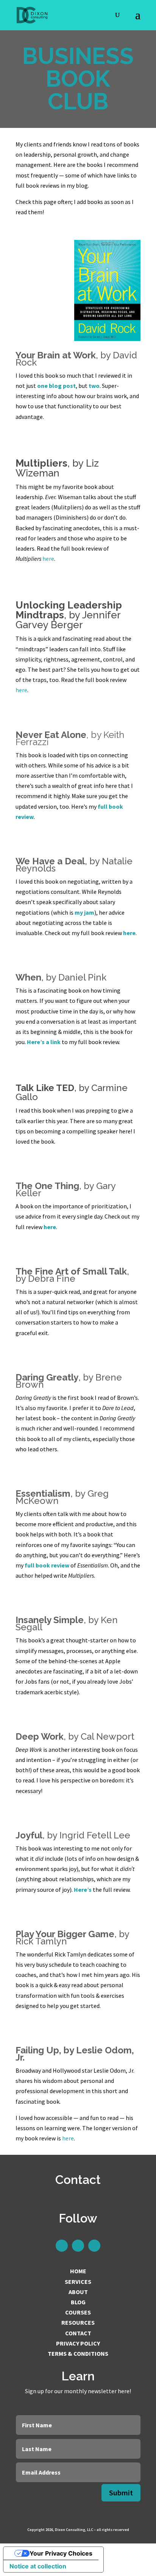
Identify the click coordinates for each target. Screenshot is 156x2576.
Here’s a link (44, 1042)
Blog (78, 2302)
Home (78, 2271)
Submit (121, 2493)
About (78, 2292)
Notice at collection (38, 2566)
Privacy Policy (78, 2343)
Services (78, 2282)
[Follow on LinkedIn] (62, 2246)
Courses (78, 2312)
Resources (78, 2322)
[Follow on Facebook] (94, 2246)
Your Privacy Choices (61, 2553)
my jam (84, 912)
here (48, 559)
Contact (78, 2333)
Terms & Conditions (78, 2353)
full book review (47, 1565)
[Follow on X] (78, 2246)
